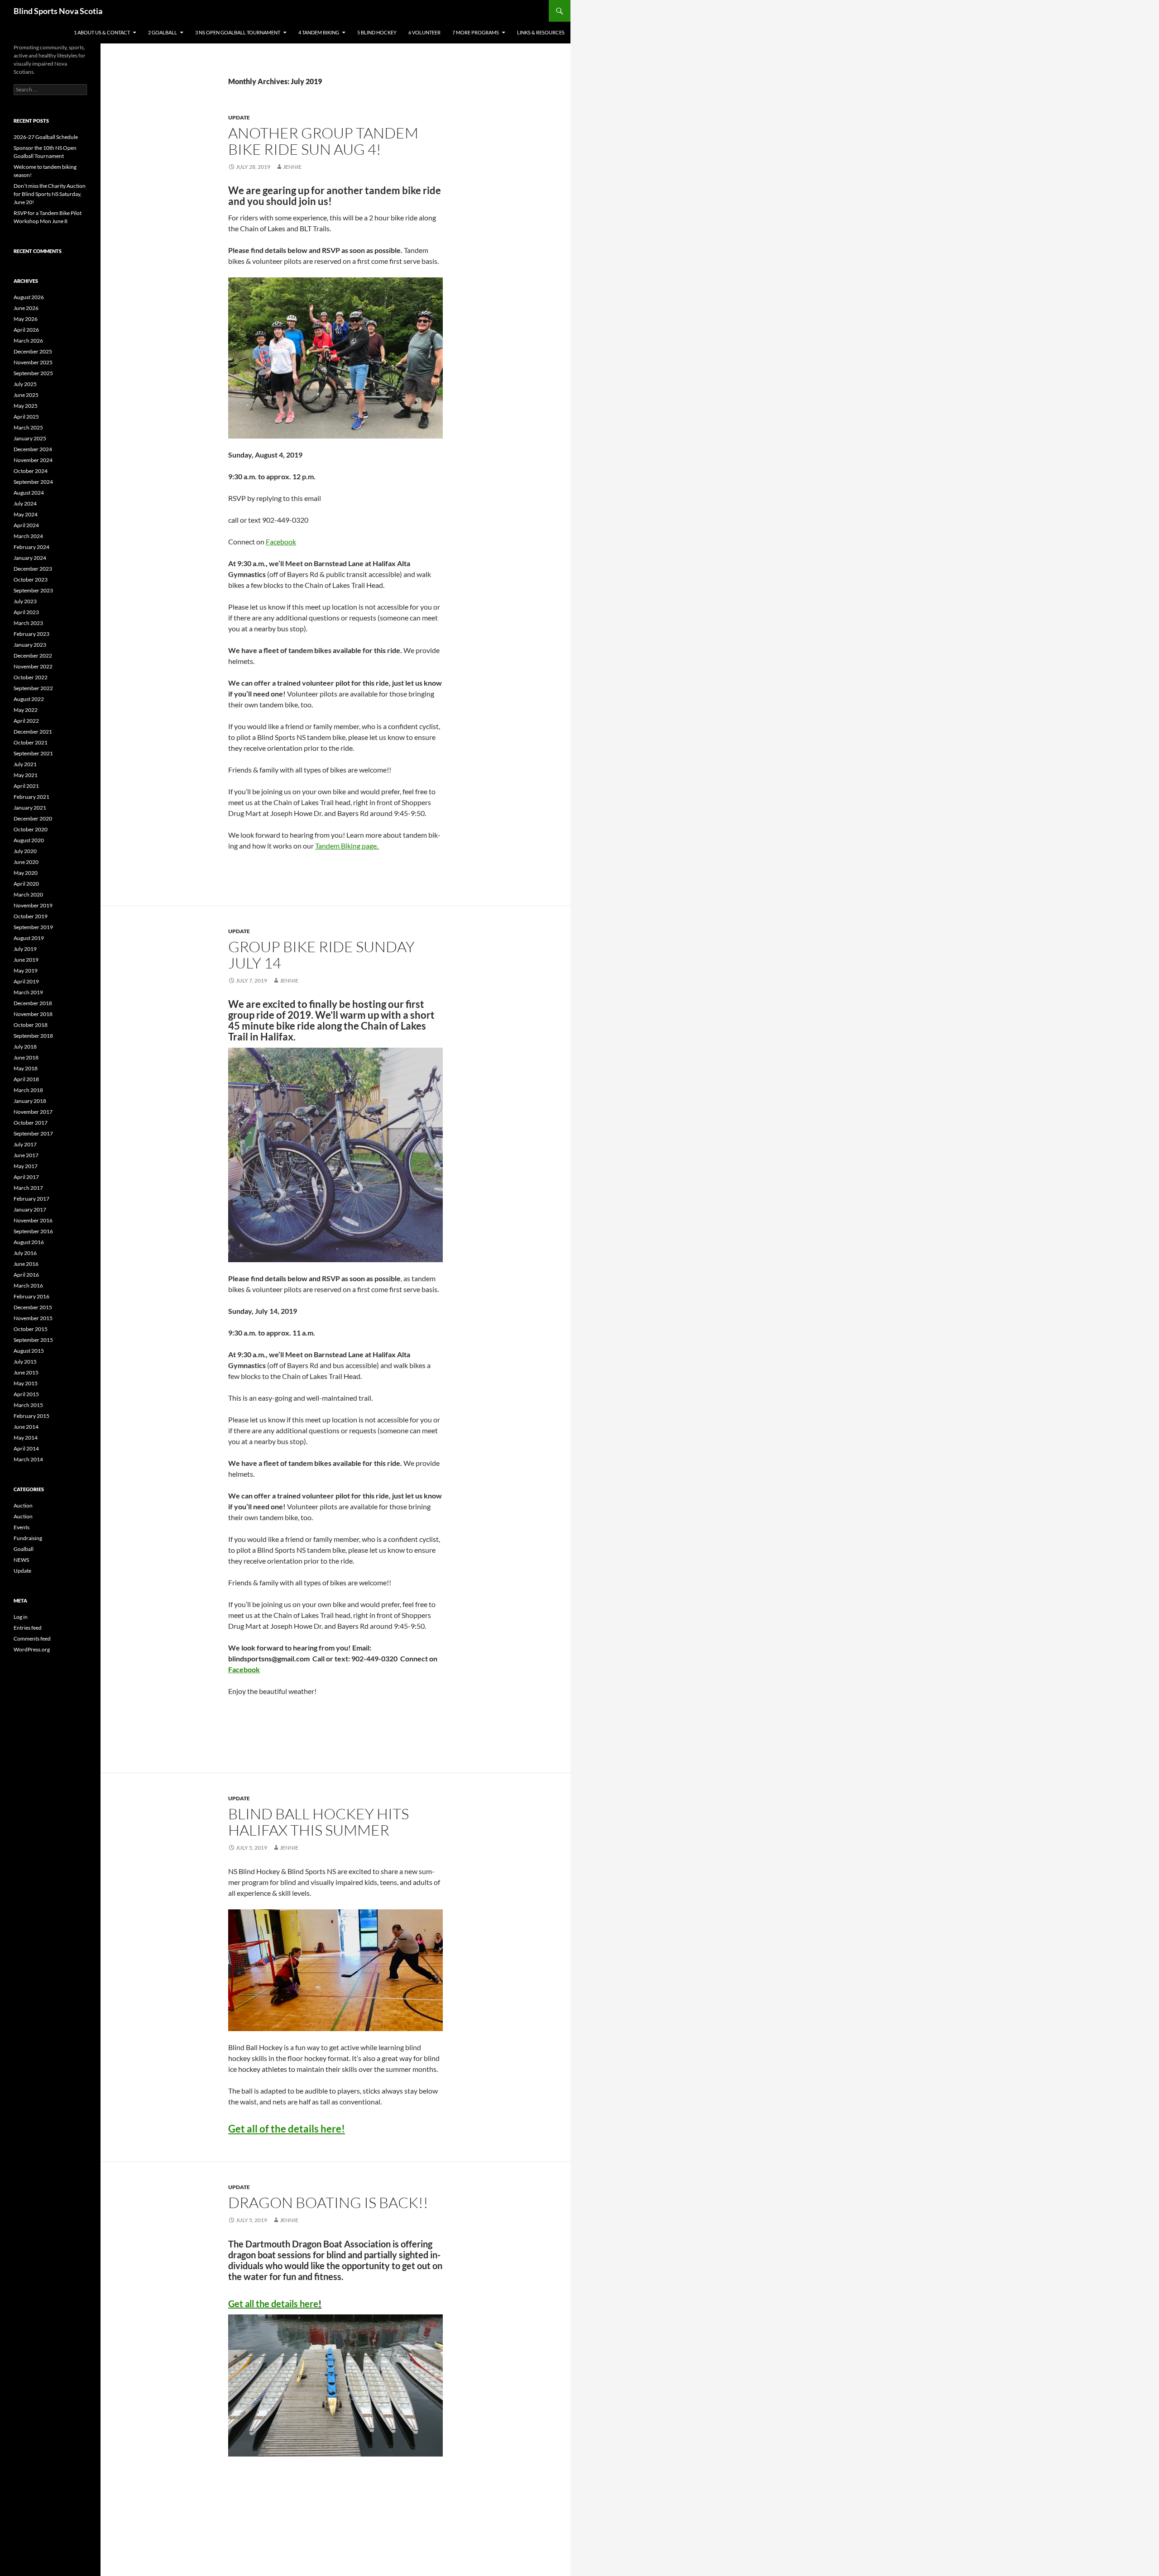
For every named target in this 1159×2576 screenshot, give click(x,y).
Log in (21, 1617)
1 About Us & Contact (102, 32)
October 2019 (31, 916)
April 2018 (26, 1079)
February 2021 (31, 797)
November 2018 (33, 1014)
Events (22, 1527)
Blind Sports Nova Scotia (58, 11)
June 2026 (26, 308)
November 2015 (33, 1318)
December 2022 (33, 656)
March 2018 (28, 1090)
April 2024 (26, 525)
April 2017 (26, 1177)
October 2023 (31, 580)
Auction (23, 1505)
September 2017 (33, 1133)
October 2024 (31, 471)
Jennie (292, 167)
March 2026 (28, 341)
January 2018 (30, 1101)
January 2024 (30, 558)
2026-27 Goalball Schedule (46, 137)
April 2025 (26, 417)
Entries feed (28, 1628)
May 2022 (26, 710)
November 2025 (33, 362)
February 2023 (31, 634)
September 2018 (33, 1036)
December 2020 (33, 818)
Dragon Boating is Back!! (328, 2202)
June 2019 (26, 960)
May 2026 (26, 319)
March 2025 (28, 427)
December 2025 (33, 351)
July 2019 (25, 949)
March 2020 (28, 894)
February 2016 (31, 1296)
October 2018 (31, 1025)
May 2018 (26, 1068)
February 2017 (31, 1199)
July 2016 (25, 1253)
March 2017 (28, 1188)
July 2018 (25, 1047)
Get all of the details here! (287, 2129)
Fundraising (28, 1538)
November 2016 (33, 1220)
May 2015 (26, 1383)
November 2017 (33, 1112)
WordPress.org (32, 1649)
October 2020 (31, 829)
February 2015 (31, 1416)
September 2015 (33, 1340)
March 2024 (28, 536)
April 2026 (26, 330)
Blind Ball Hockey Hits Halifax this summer (318, 1822)
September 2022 (33, 688)
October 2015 (31, 1329)
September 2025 (33, 373)
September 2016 (33, 1231)
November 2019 (33, 905)
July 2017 (25, 1144)
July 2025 (25, 384)
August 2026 (29, 297)
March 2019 (28, 992)
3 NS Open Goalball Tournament (238, 32)
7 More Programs (476, 32)
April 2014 (26, 1448)
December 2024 (33, 449)
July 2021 (25, 764)
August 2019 (29, 938)
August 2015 (29, 1351)
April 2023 (26, 612)
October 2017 (31, 1123)
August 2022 (29, 699)
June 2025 (26, 395)
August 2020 (29, 840)
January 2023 (30, 645)
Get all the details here (273, 2304)
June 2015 (26, 1372)
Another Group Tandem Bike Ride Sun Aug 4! (323, 141)
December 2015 (33, 1307)
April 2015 (26, 1394)
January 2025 (30, 438)
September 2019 (33, 927)
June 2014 (26, 1427)
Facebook (281, 541)
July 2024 (25, 503)
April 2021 (26, 786)
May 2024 (26, 514)
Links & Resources (541, 32)
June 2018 (26, 1057)
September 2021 (33, 753)
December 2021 (33, 732)
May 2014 (26, 1438)
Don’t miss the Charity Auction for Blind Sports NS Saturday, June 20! (50, 194)
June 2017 (26, 1155)
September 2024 (33, 482)
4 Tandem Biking (319, 32)
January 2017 (30, 1209)
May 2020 (26, 873)
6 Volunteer (424, 32)
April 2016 (26, 1275)
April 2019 (26, 981)
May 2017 (26, 1166)
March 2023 (28, 623)
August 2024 (29, 493)
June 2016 (26, 1264)
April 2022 (26, 721)
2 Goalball (163, 32)
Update (239, 117)
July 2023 (25, 601)
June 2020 (26, 862)
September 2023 (33, 590)
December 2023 (33, 569)
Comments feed (32, 1639)
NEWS (21, 1560)
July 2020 (25, 851)
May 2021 (26, 775)
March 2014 (28, 1459)
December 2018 (33, 1003)
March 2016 (28, 1286)
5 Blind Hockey (377, 32)
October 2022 (31, 677)
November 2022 (33, 666)
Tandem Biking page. (347, 846)
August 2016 (29, 1242)
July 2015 (25, 1362)
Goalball (24, 1549)
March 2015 (28, 1405)
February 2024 (31, 547)
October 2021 (31, 742)
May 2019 (26, 971)
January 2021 (30, 808)
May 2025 (26, 406)
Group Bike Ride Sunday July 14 (321, 955)
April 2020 (26, 884)
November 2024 (33, 460)
